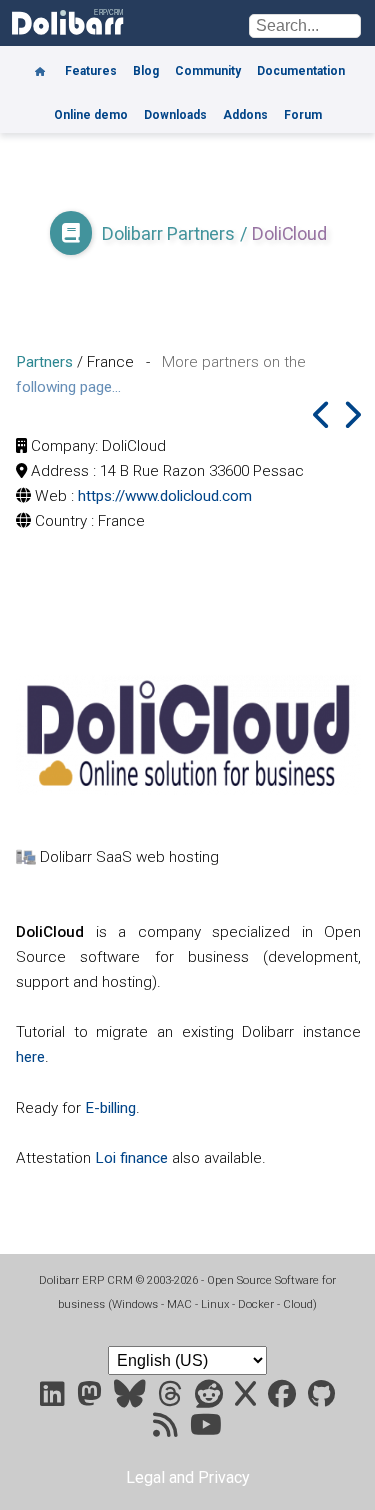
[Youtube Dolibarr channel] (206, 1429)
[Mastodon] (91, 1398)
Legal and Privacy (188, 1477)
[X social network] (247, 1398)
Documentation (301, 71)
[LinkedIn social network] (54, 1398)
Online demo (91, 115)
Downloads (175, 115)
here (30, 1057)
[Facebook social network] (284, 1398)
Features (91, 71)
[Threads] (172, 1398)
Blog (146, 71)
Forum (303, 115)
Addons (245, 115)
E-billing (110, 1108)
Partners (44, 362)
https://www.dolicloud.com (165, 496)
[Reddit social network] (211, 1398)
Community (208, 71)
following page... (68, 387)
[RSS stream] (167, 1429)
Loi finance (131, 1158)
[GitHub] (321, 1398)
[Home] (40, 64)
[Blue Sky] (132, 1398)
